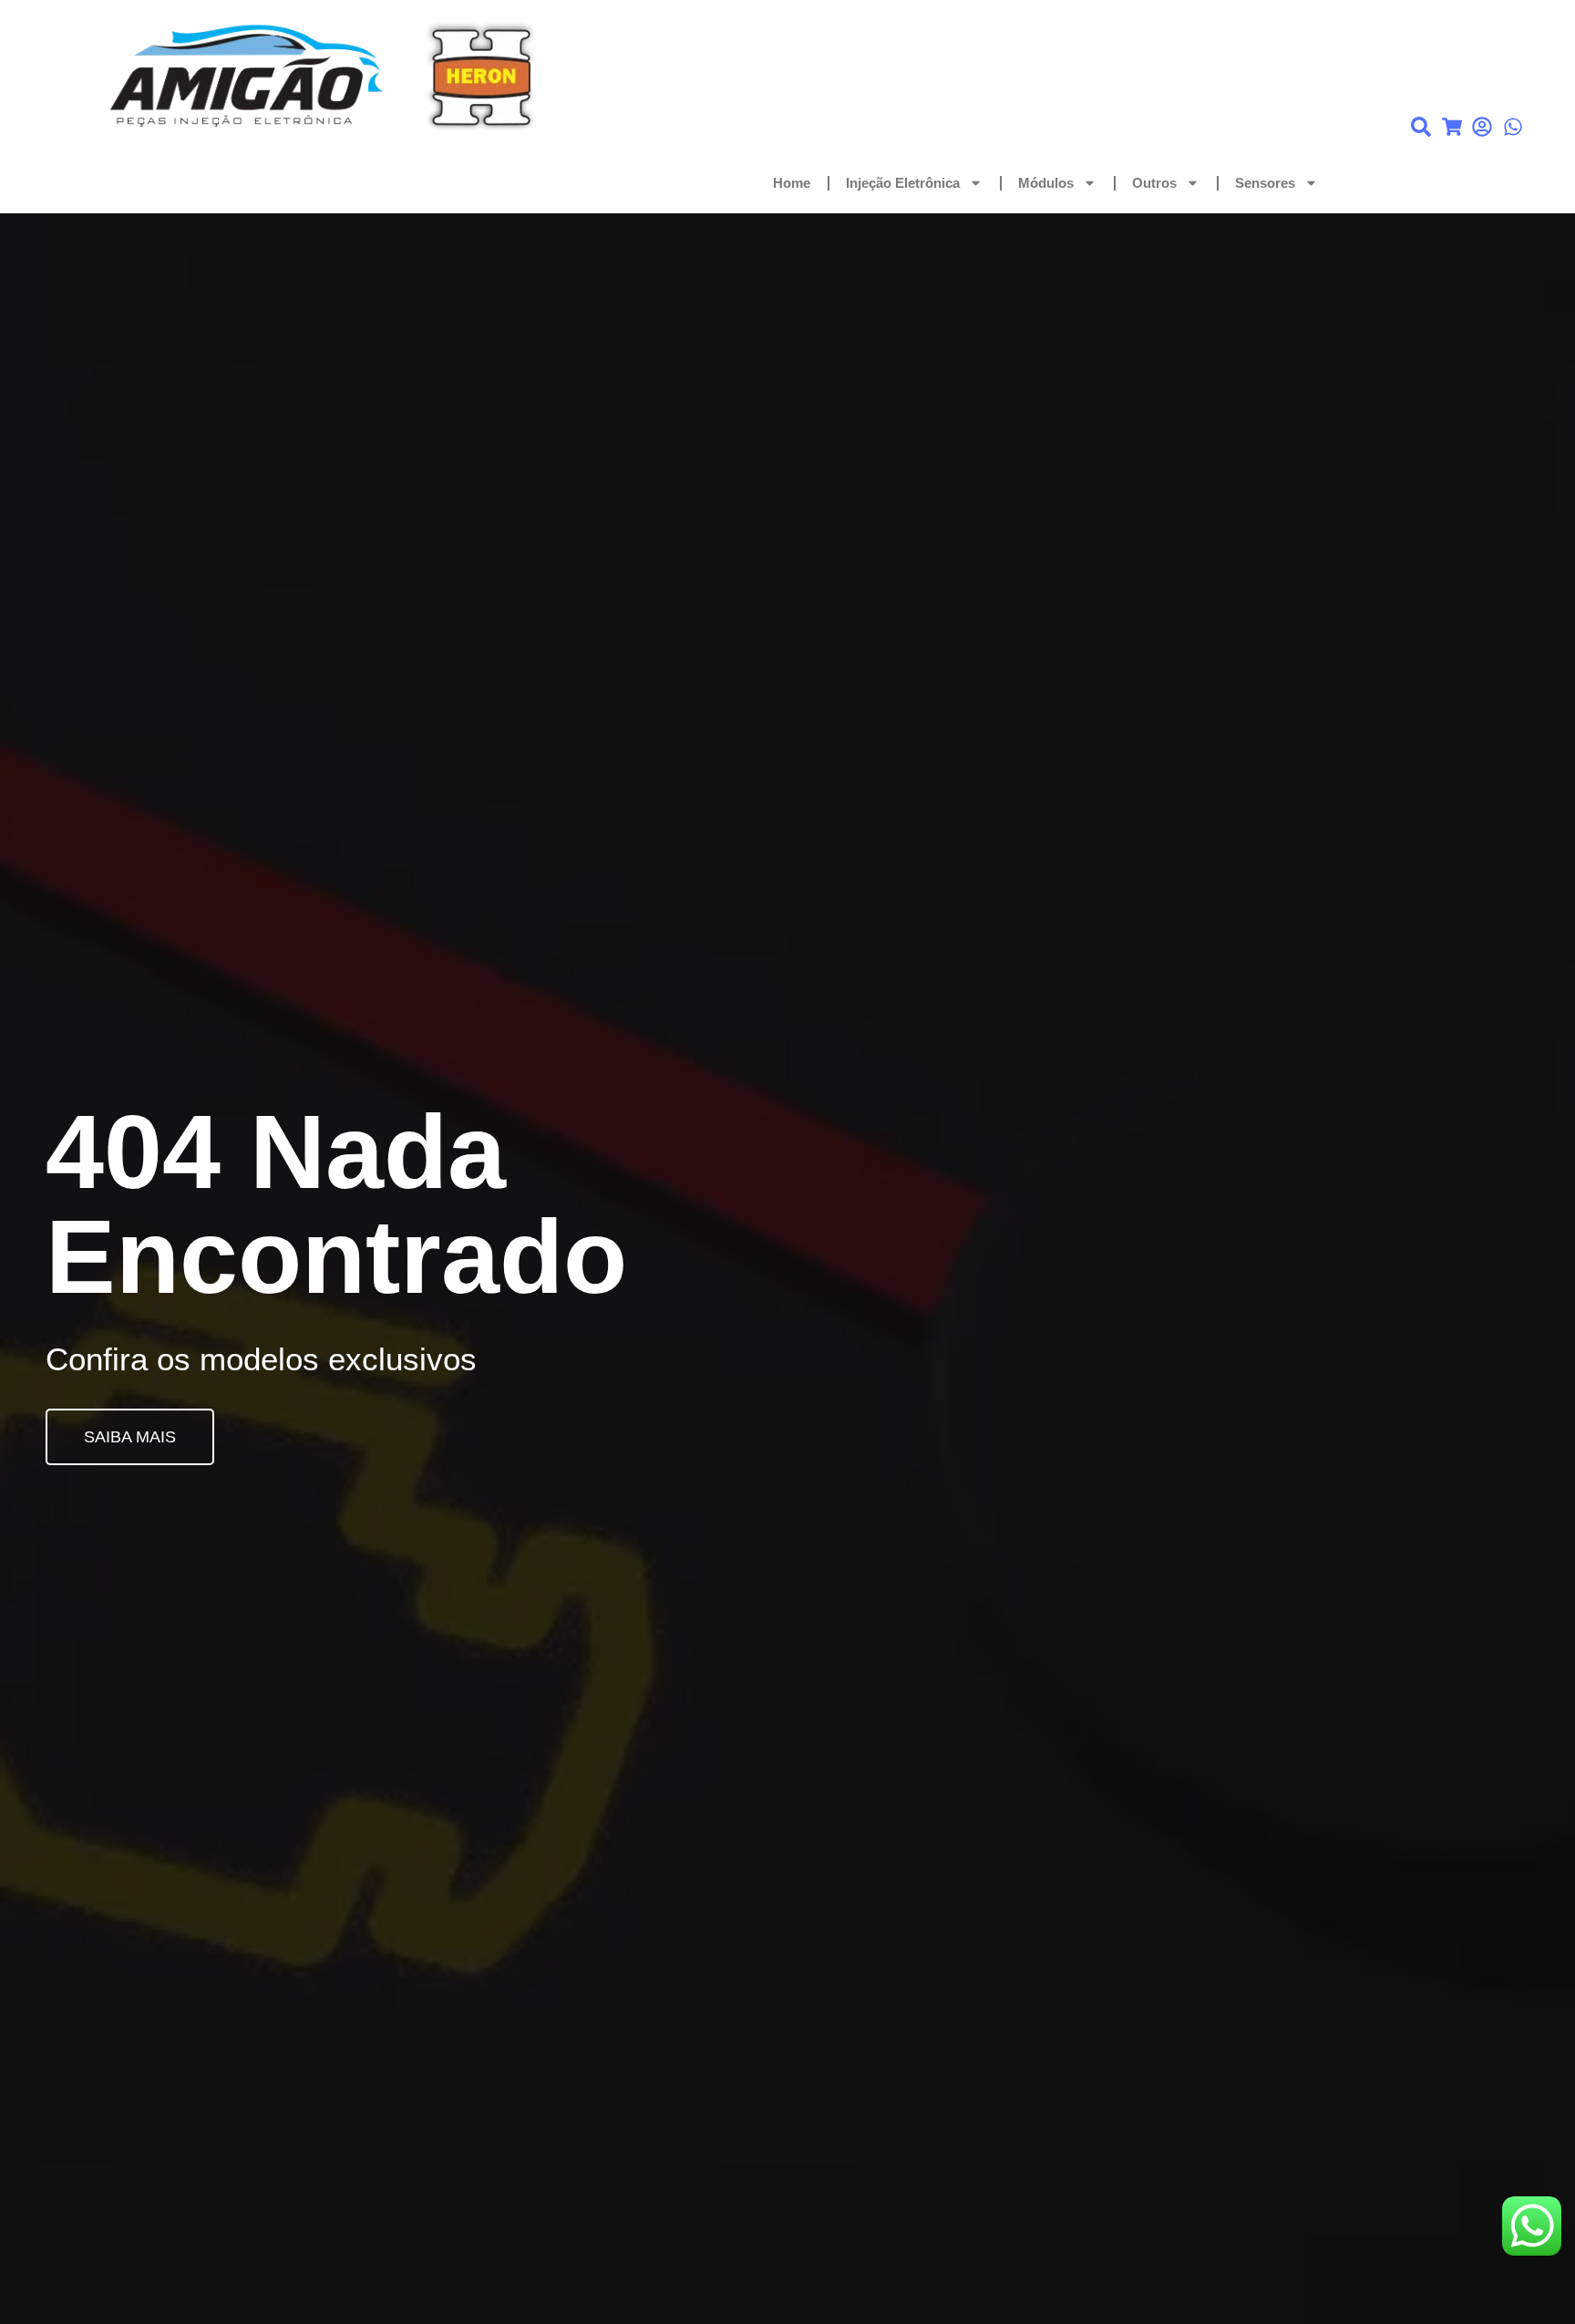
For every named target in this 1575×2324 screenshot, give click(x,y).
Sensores (1265, 183)
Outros (1154, 183)
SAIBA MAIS (130, 1437)
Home (792, 183)
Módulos (1046, 183)
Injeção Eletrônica (903, 183)
